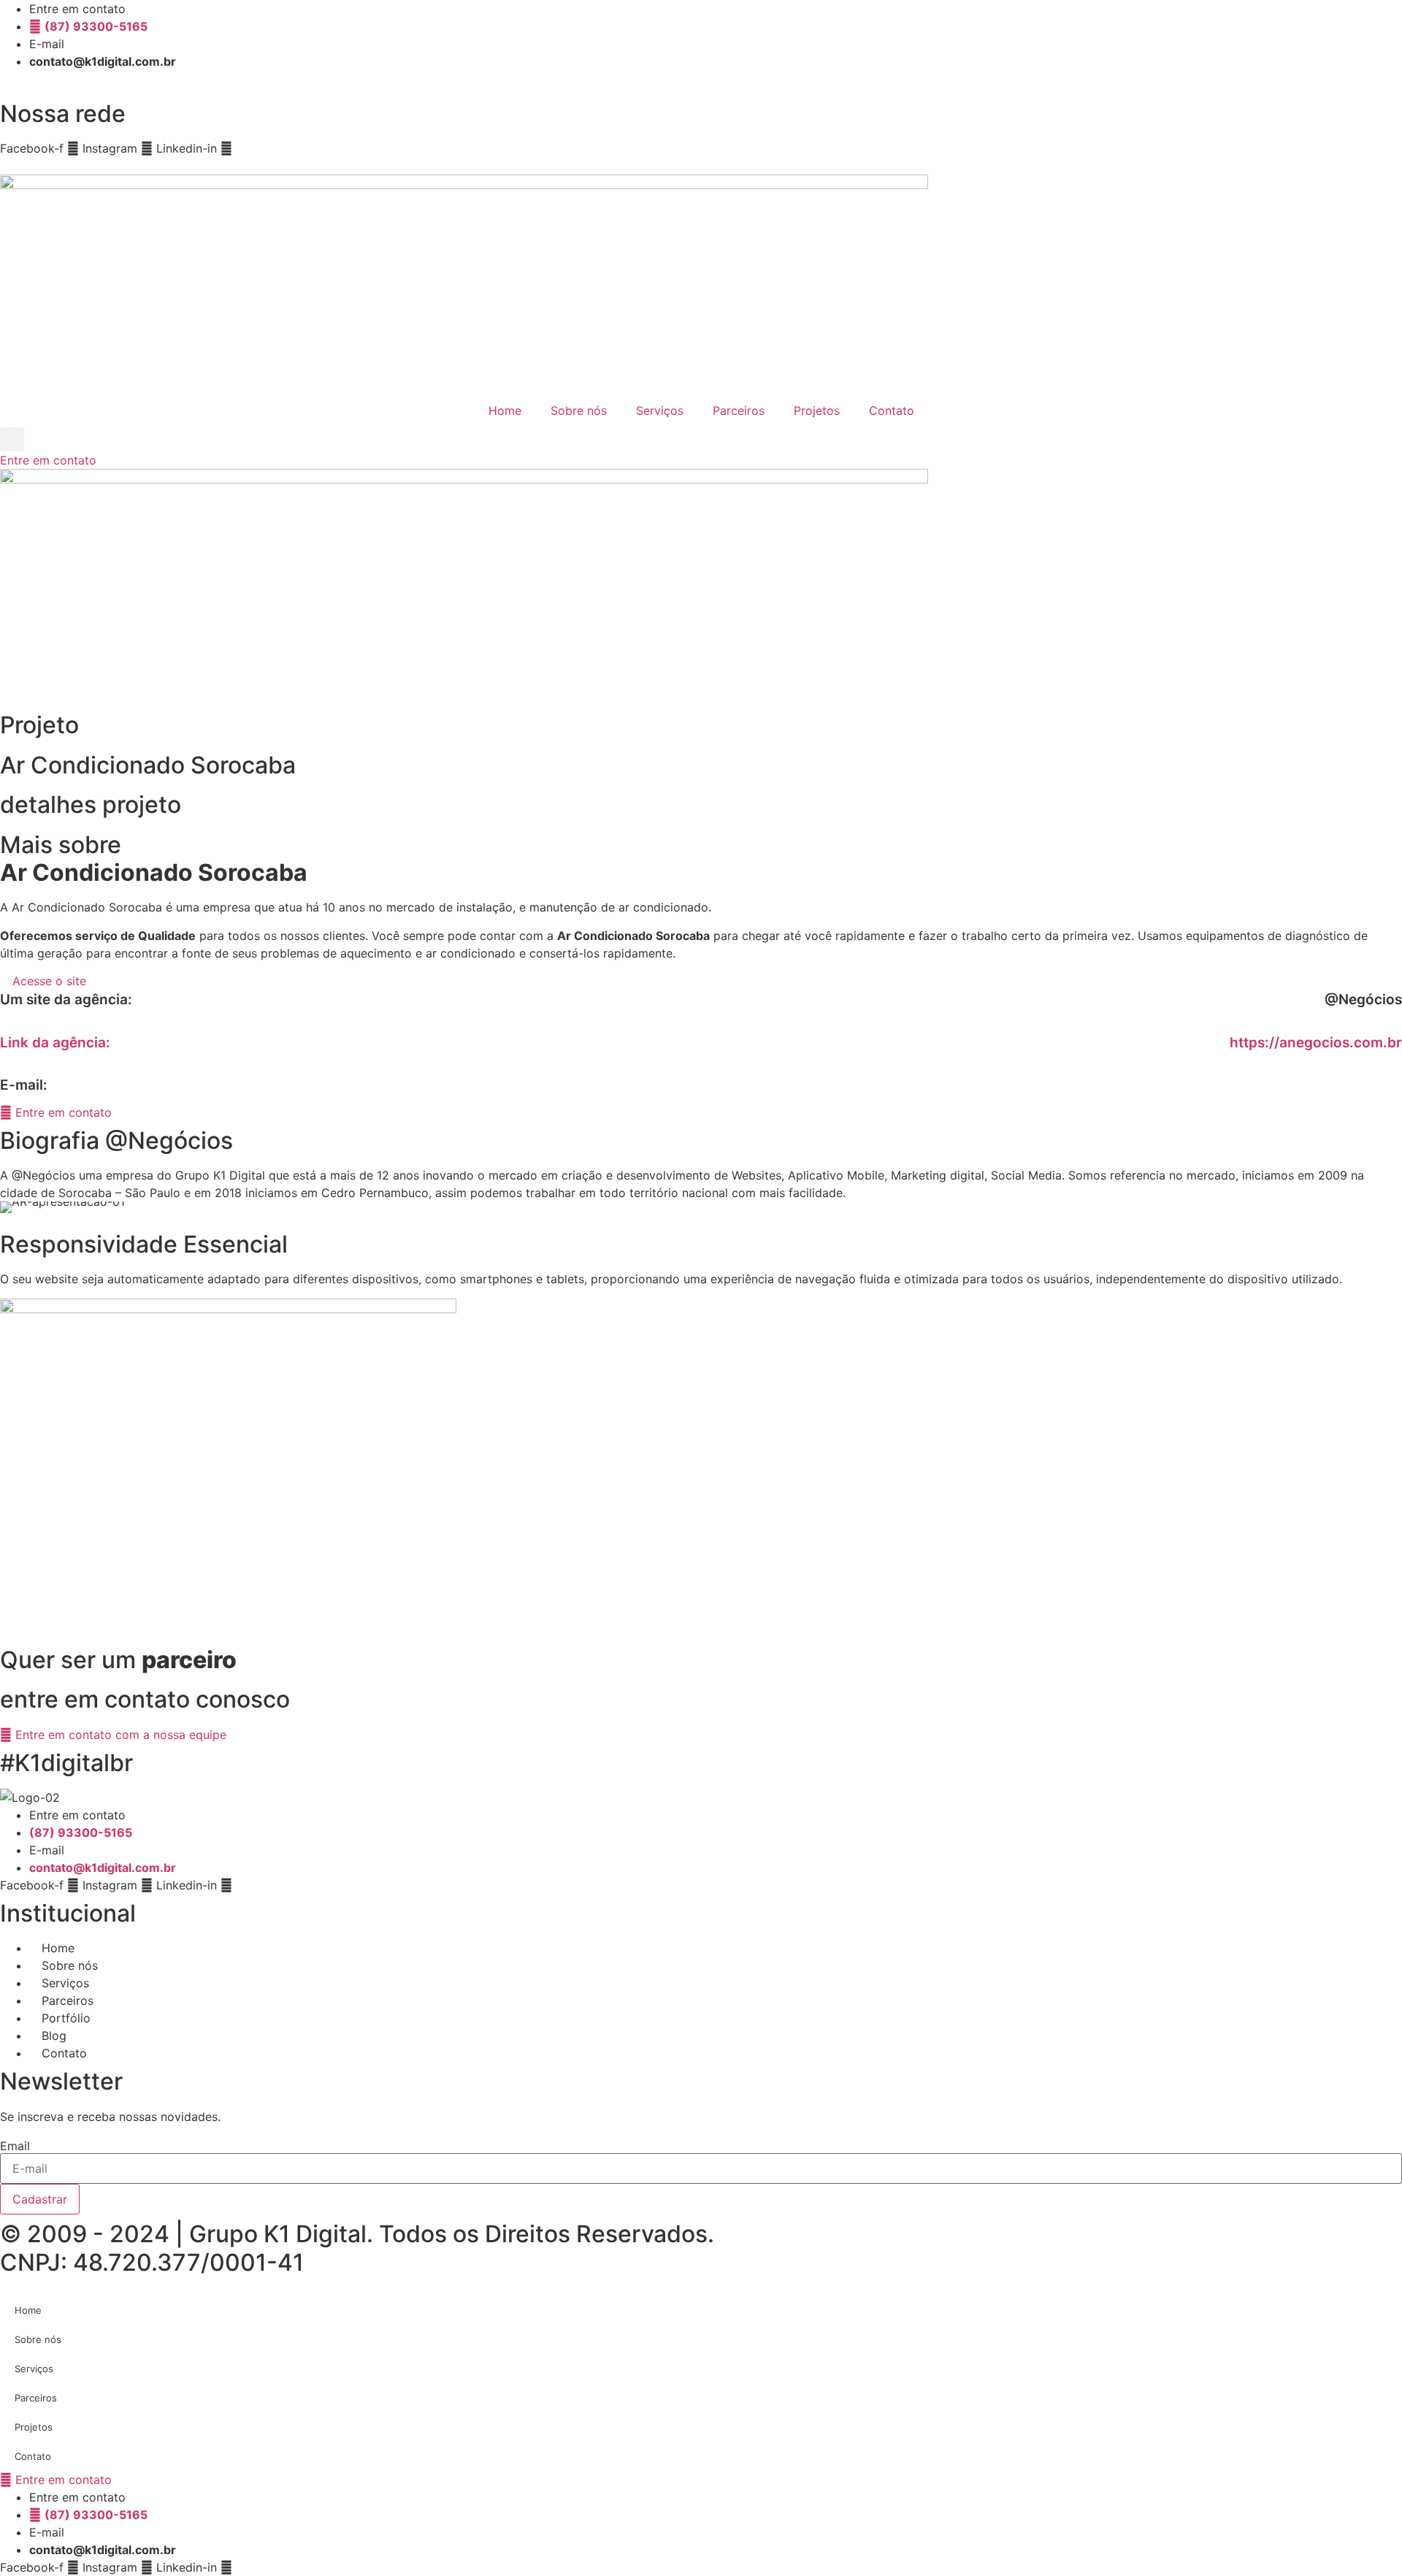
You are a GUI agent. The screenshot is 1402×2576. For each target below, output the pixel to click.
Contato (892, 410)
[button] (12, 439)
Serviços (660, 410)
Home (505, 410)
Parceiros (739, 410)
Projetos (817, 410)
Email (15, 2146)
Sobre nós (579, 410)
